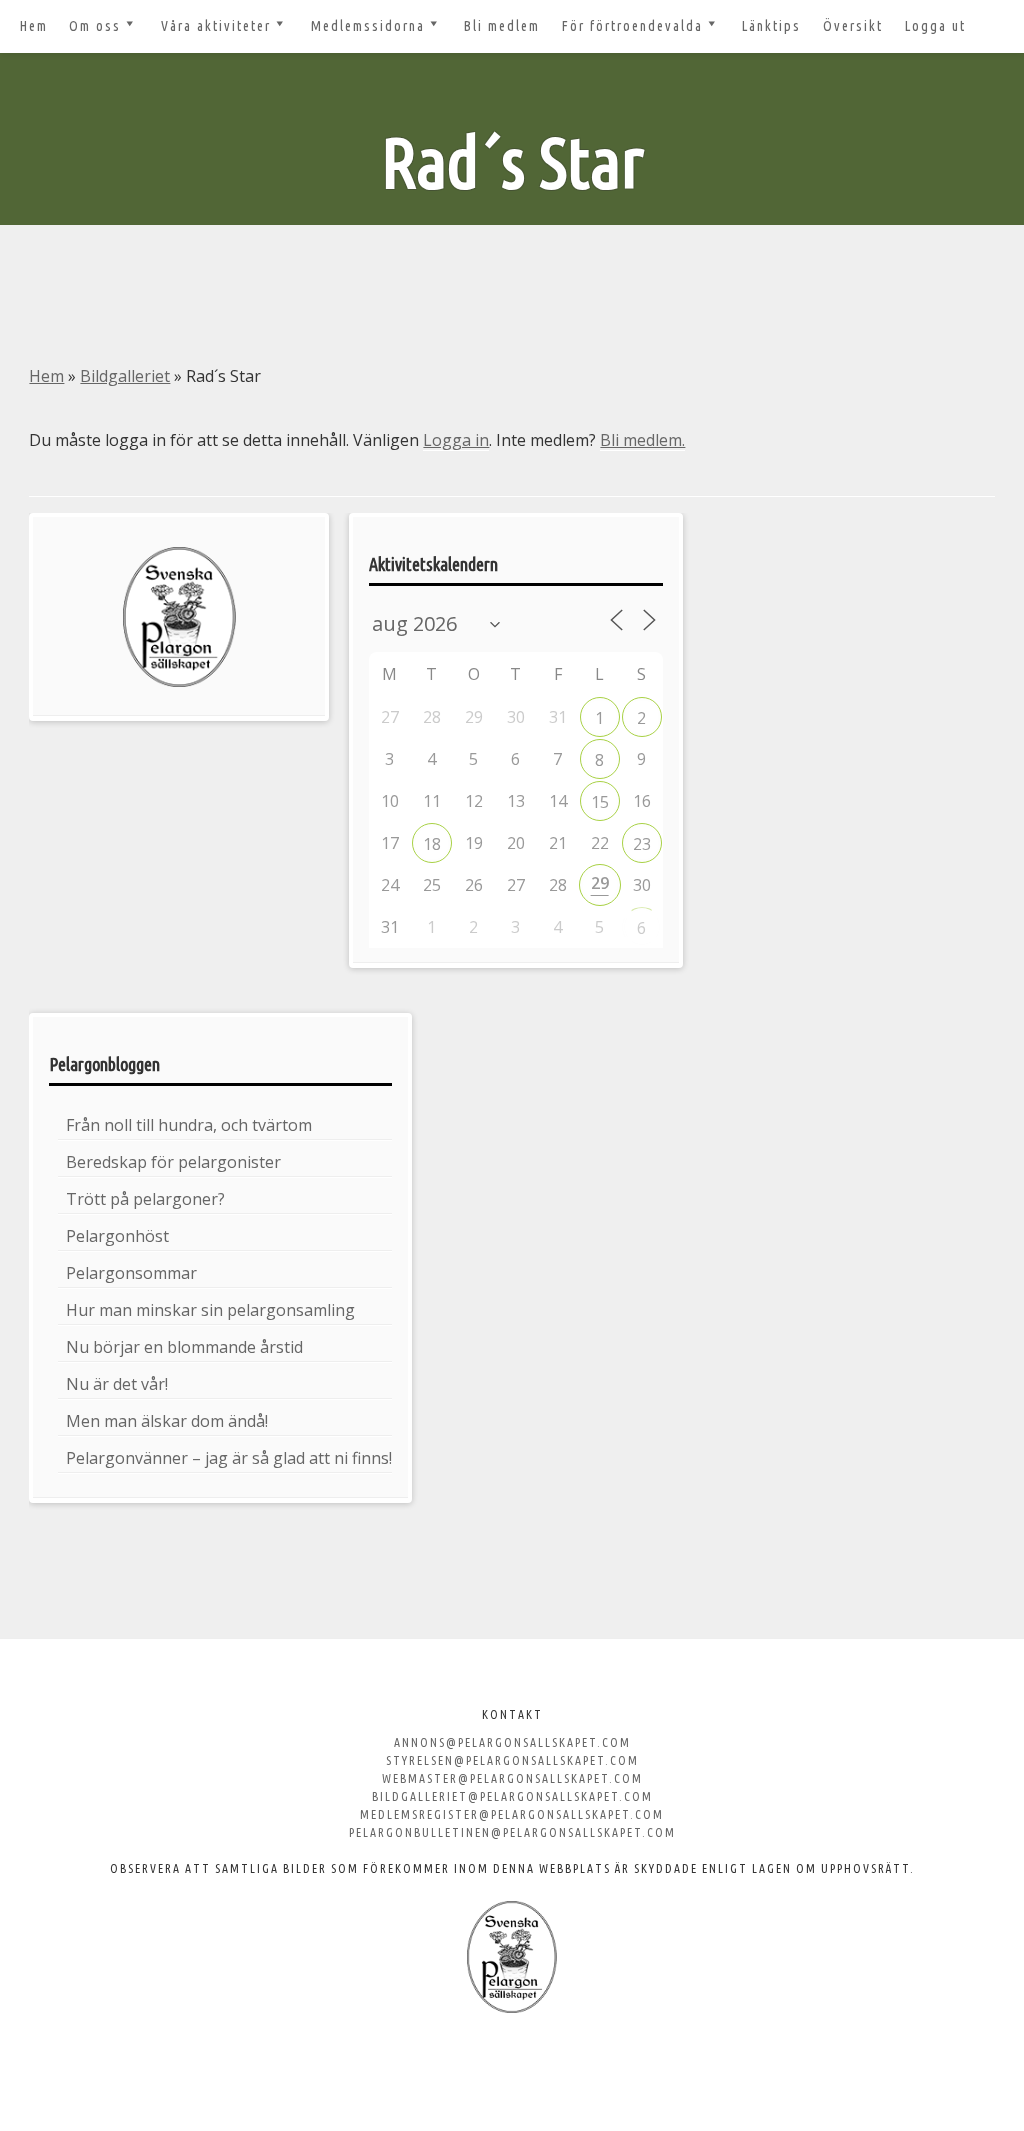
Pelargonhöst (117, 1236)
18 (432, 844)
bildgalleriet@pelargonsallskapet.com (512, 1796)
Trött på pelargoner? (145, 1199)
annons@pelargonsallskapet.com (512, 1742)
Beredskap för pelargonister (173, 1162)
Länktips (771, 26)
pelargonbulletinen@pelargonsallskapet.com (512, 1832)
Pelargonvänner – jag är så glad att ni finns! (229, 1458)
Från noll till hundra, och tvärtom (189, 1125)
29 (600, 883)
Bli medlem (502, 26)
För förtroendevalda (632, 26)
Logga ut (935, 26)
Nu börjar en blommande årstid (184, 1347)
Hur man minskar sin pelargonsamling (210, 1310)
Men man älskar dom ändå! (167, 1421)
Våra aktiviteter (216, 26)
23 (642, 844)
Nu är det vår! (117, 1384)
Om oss (95, 26)
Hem (34, 26)
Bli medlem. (642, 440)
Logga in (456, 440)
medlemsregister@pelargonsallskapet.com (512, 1814)
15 (600, 802)
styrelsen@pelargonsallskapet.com (512, 1760)
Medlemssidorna (368, 26)
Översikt (853, 26)
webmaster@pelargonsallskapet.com (512, 1778)
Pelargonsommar (131, 1273)
